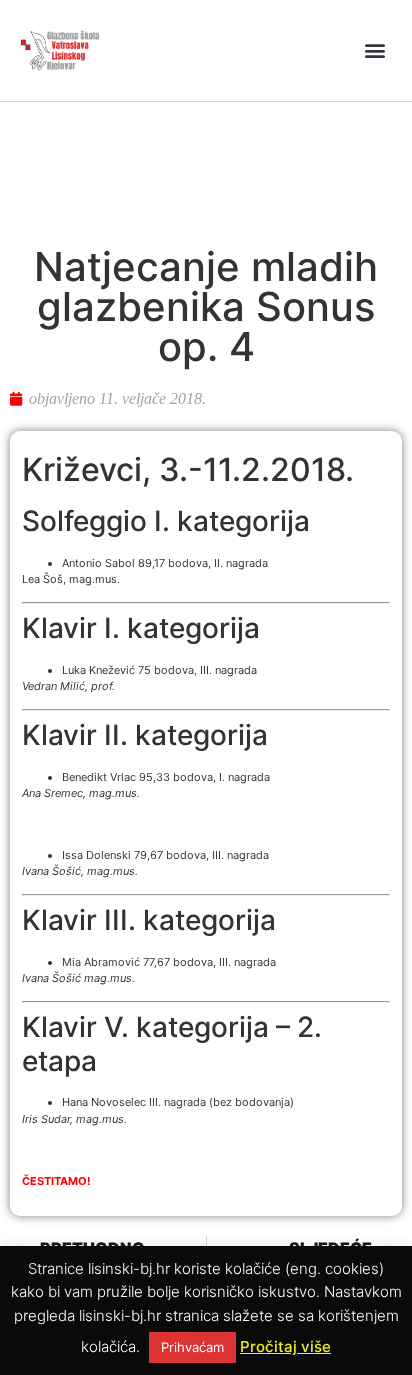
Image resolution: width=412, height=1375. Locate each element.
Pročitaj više (285, 1346)
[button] (375, 50)
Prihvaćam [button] (192, 1347)
